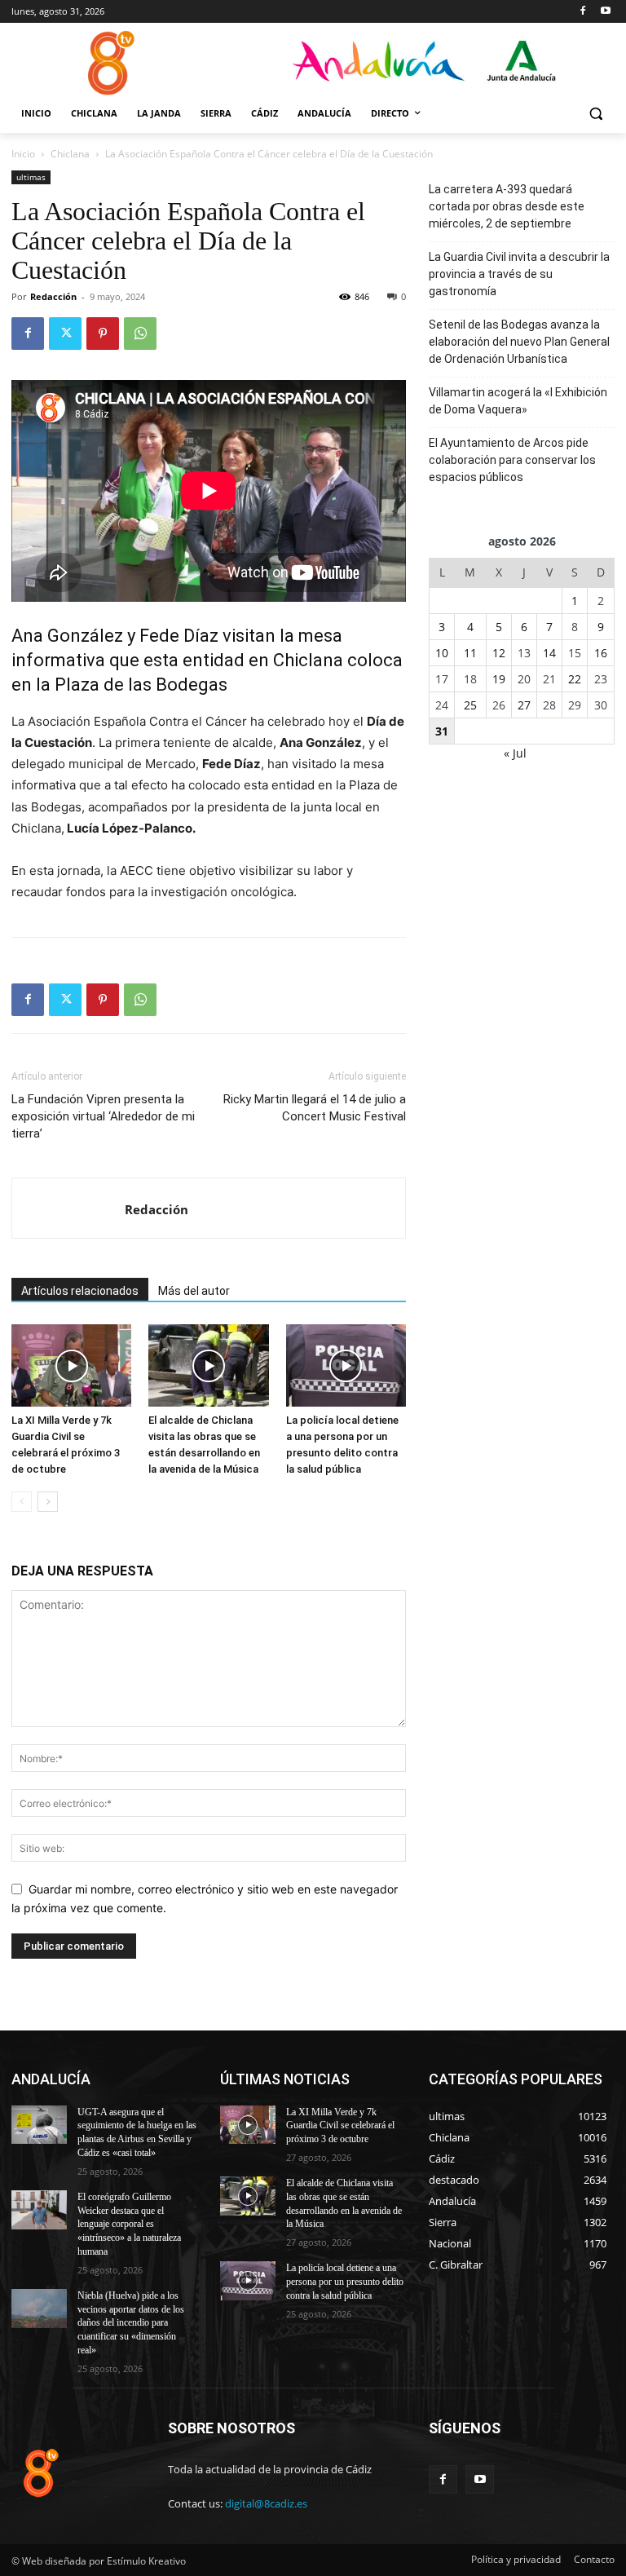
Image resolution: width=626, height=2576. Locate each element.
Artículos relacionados (80, 1291)
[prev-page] (22, 1502)
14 (549, 653)
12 (499, 653)
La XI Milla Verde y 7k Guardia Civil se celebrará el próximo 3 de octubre (340, 2126)
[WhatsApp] (140, 334)
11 (470, 653)
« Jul (515, 753)
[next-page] (48, 1502)
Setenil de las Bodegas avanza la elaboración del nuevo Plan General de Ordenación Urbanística (519, 342)
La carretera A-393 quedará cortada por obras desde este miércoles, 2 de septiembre (507, 206)
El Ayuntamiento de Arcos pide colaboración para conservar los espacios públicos (512, 460)
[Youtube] (605, 12)
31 (442, 731)
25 (470, 705)
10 (442, 653)
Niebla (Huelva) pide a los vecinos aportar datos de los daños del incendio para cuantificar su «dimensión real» (131, 2323)
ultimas (31, 177)
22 (575, 679)
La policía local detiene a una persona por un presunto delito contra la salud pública (345, 2282)
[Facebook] (582, 12)
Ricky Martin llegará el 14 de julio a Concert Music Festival (315, 1108)
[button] (595, 114)
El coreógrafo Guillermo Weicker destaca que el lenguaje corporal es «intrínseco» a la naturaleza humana (129, 2224)
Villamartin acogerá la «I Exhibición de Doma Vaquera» (518, 401)
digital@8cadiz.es (266, 2503)
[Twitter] (65, 334)
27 (524, 705)
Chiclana (70, 154)
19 (499, 679)
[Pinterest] (103, 334)
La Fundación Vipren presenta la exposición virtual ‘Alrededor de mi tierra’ (103, 1116)
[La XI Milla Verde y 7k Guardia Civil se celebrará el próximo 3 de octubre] (71, 1365)
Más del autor (194, 1291)
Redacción (53, 296)
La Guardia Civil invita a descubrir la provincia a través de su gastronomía (519, 274)
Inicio (23, 154)
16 (601, 653)
